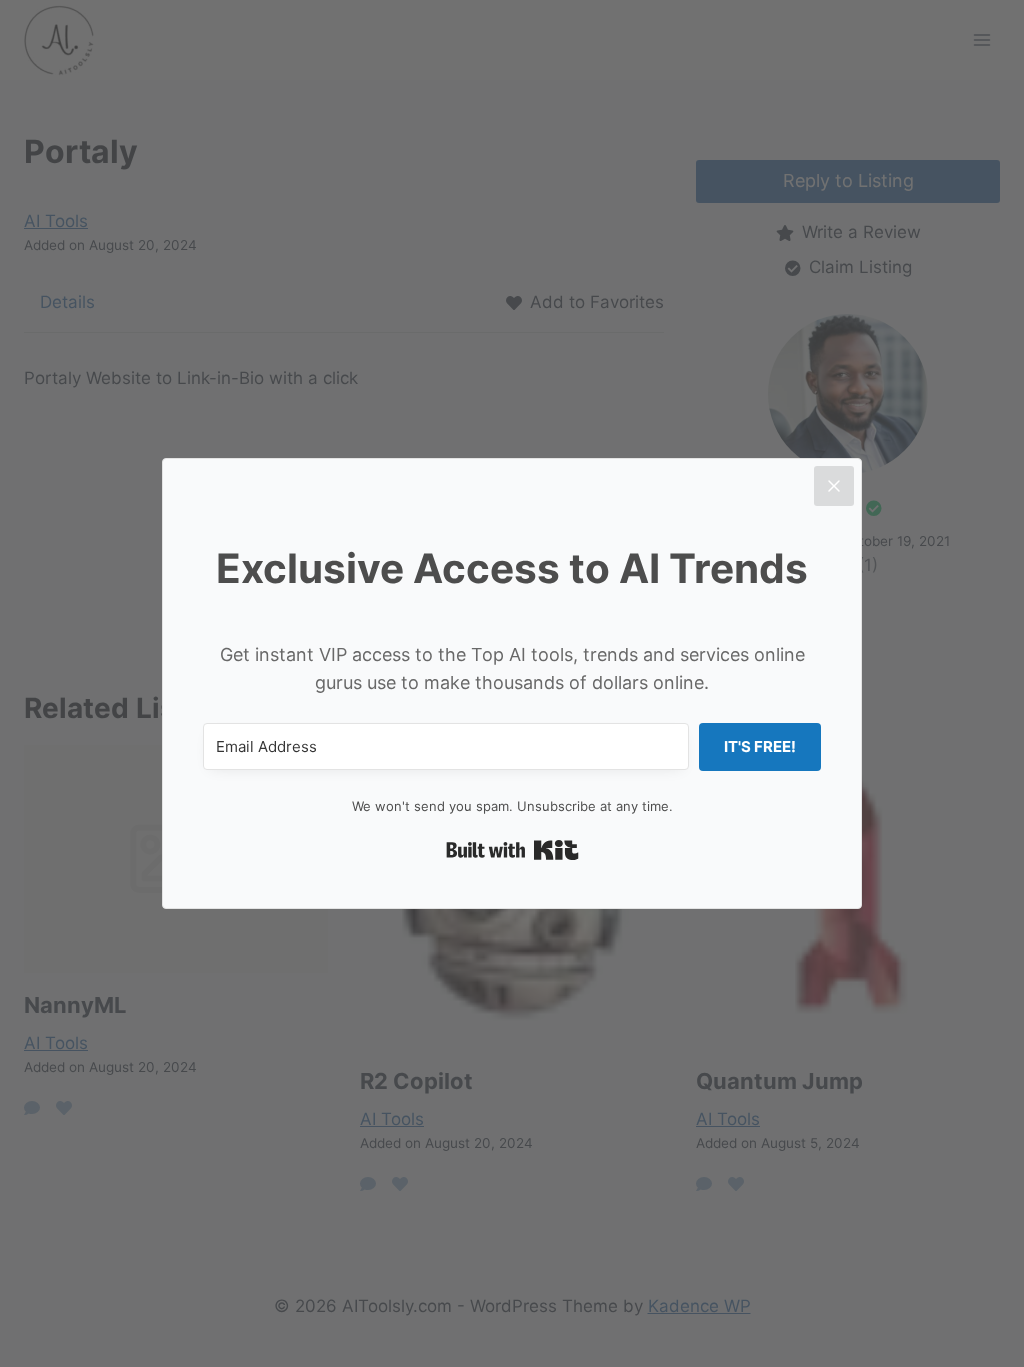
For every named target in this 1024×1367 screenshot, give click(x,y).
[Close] (834, 486)
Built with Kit (512, 850)
